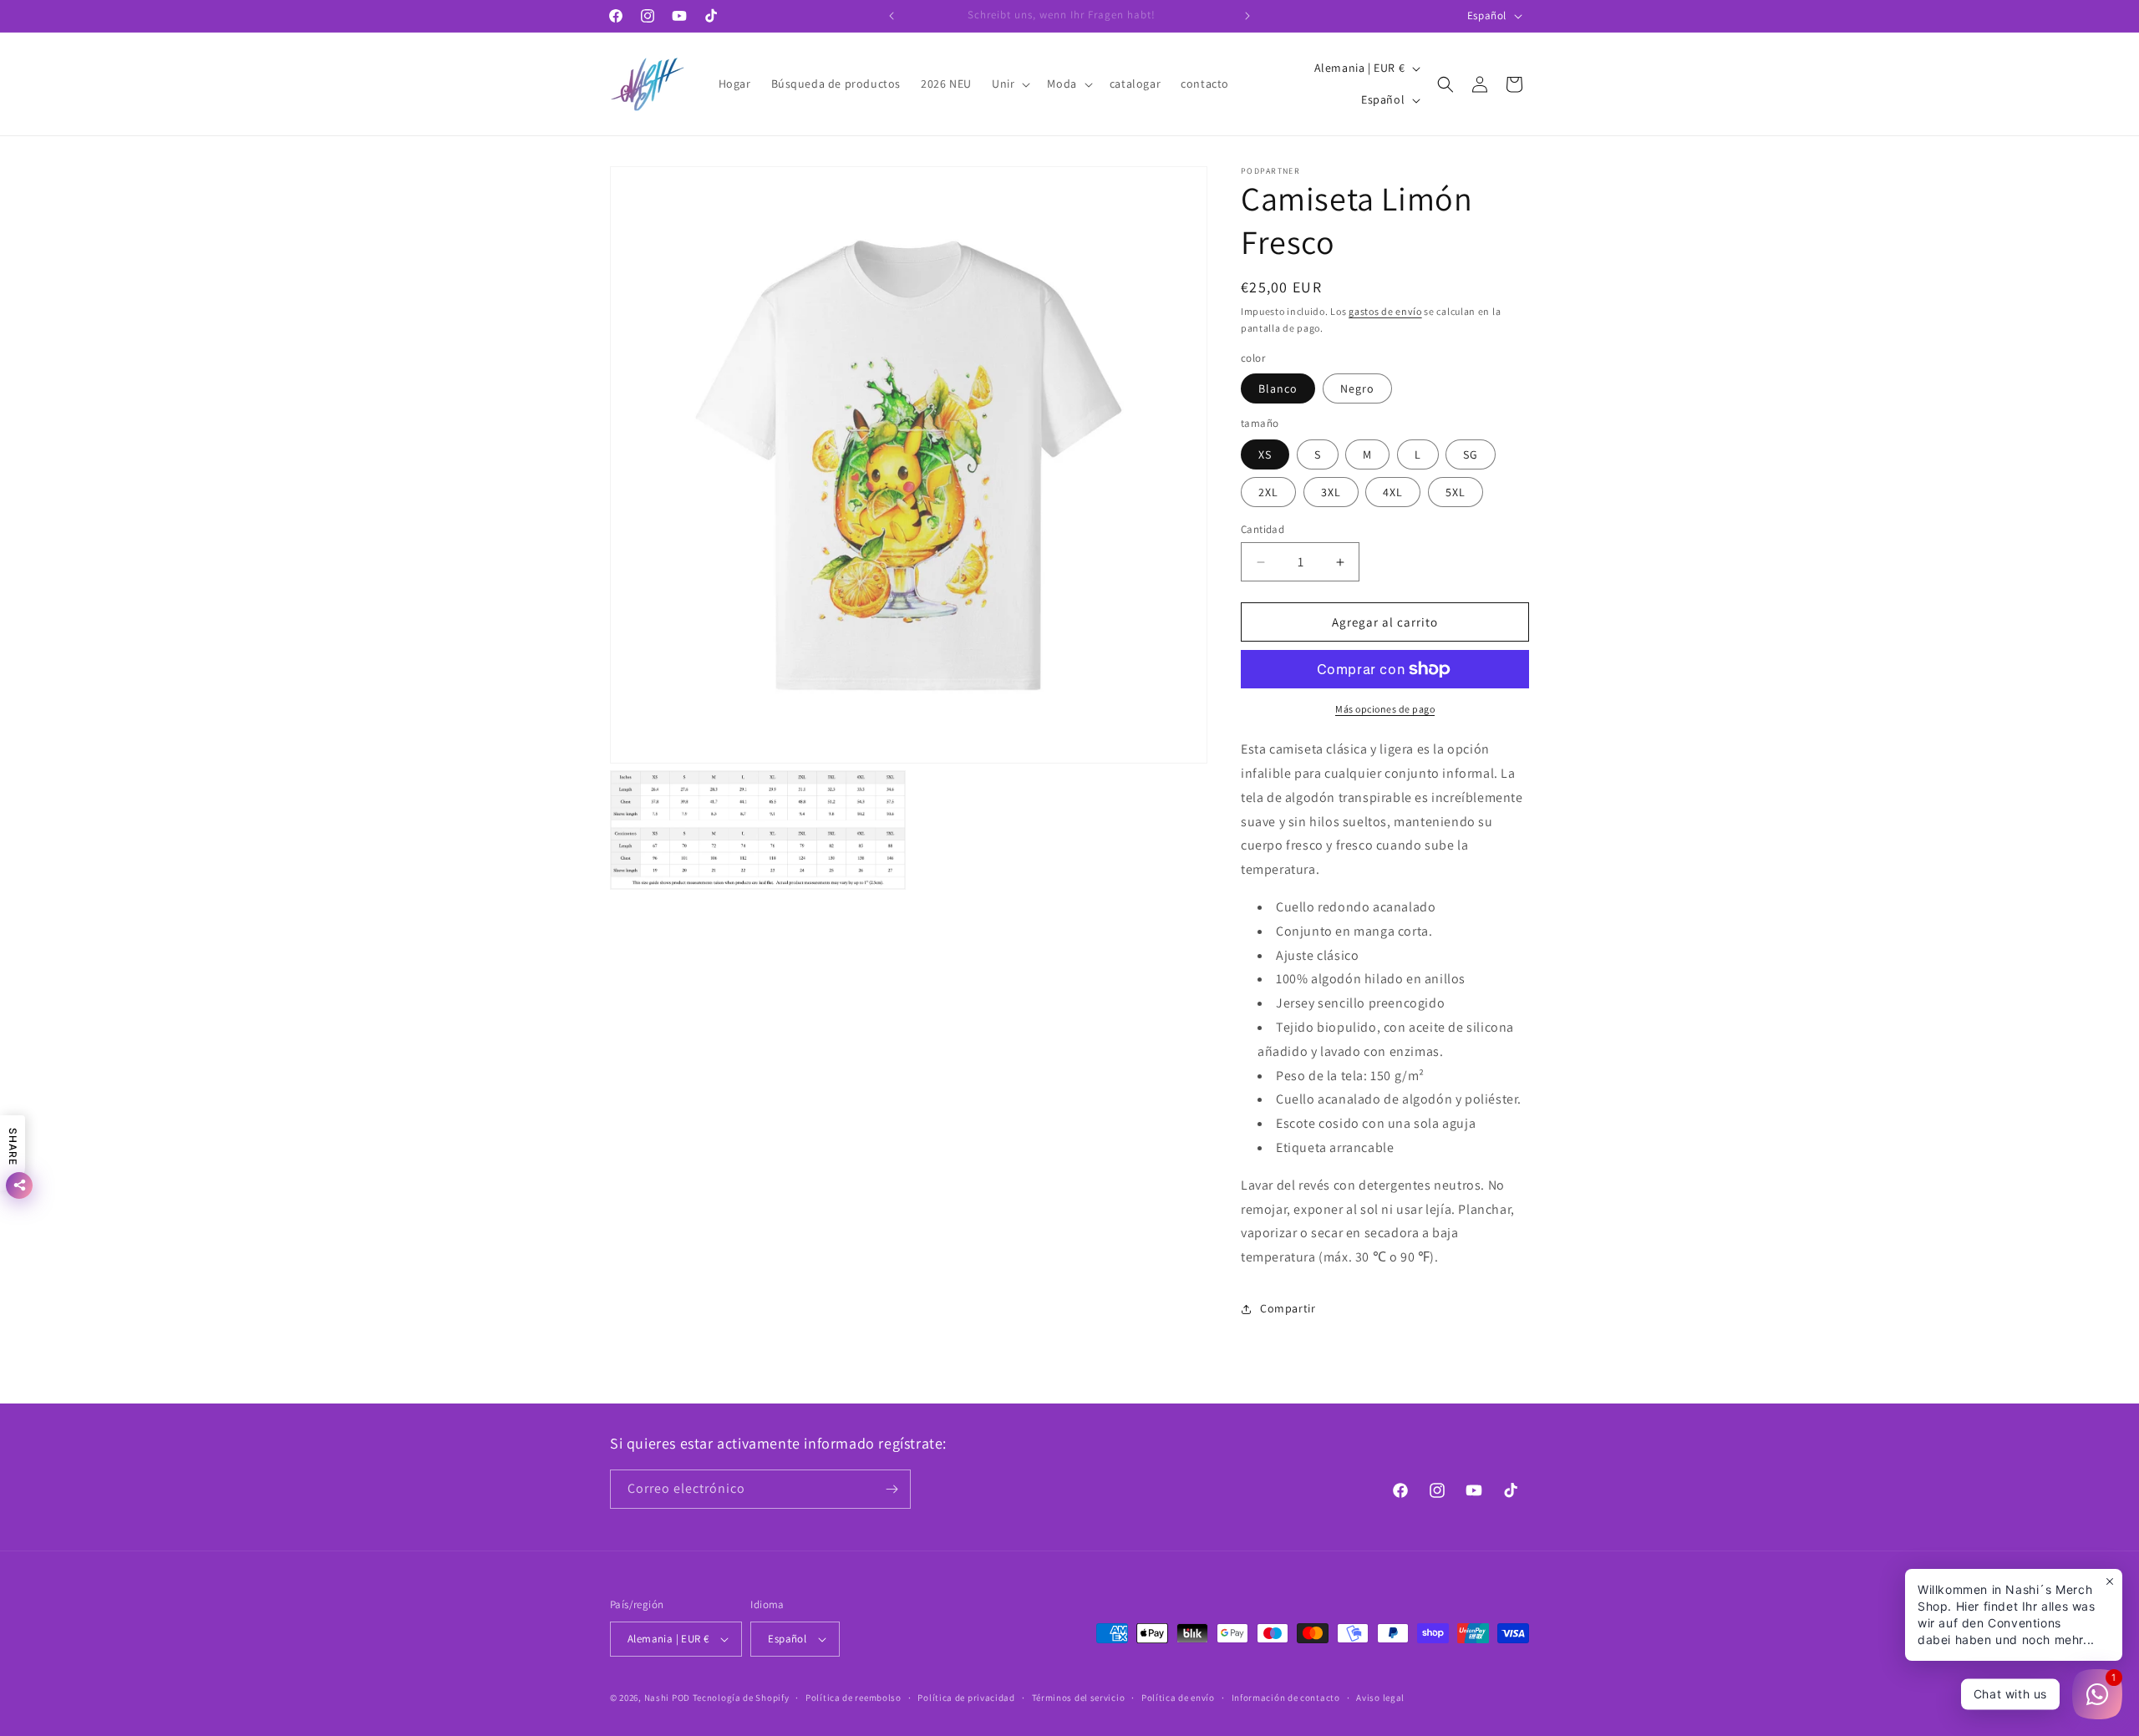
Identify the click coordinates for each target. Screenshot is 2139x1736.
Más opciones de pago (1385, 709)
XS (1265, 454)
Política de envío (1178, 1698)
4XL (1393, 492)
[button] (1009, 84)
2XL (1268, 492)
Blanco (1278, 388)
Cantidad (1263, 529)
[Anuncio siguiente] (1247, 16)
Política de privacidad (966, 1698)
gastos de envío (1385, 311)
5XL (1456, 492)
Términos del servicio (1079, 1698)
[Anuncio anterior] (892, 16)
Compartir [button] (1288, 1308)
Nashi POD (667, 1698)
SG (1471, 454)
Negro (1357, 388)
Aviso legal (1380, 1698)
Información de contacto (1286, 1698)
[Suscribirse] (892, 1489)
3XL (1331, 492)
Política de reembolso (854, 1698)
